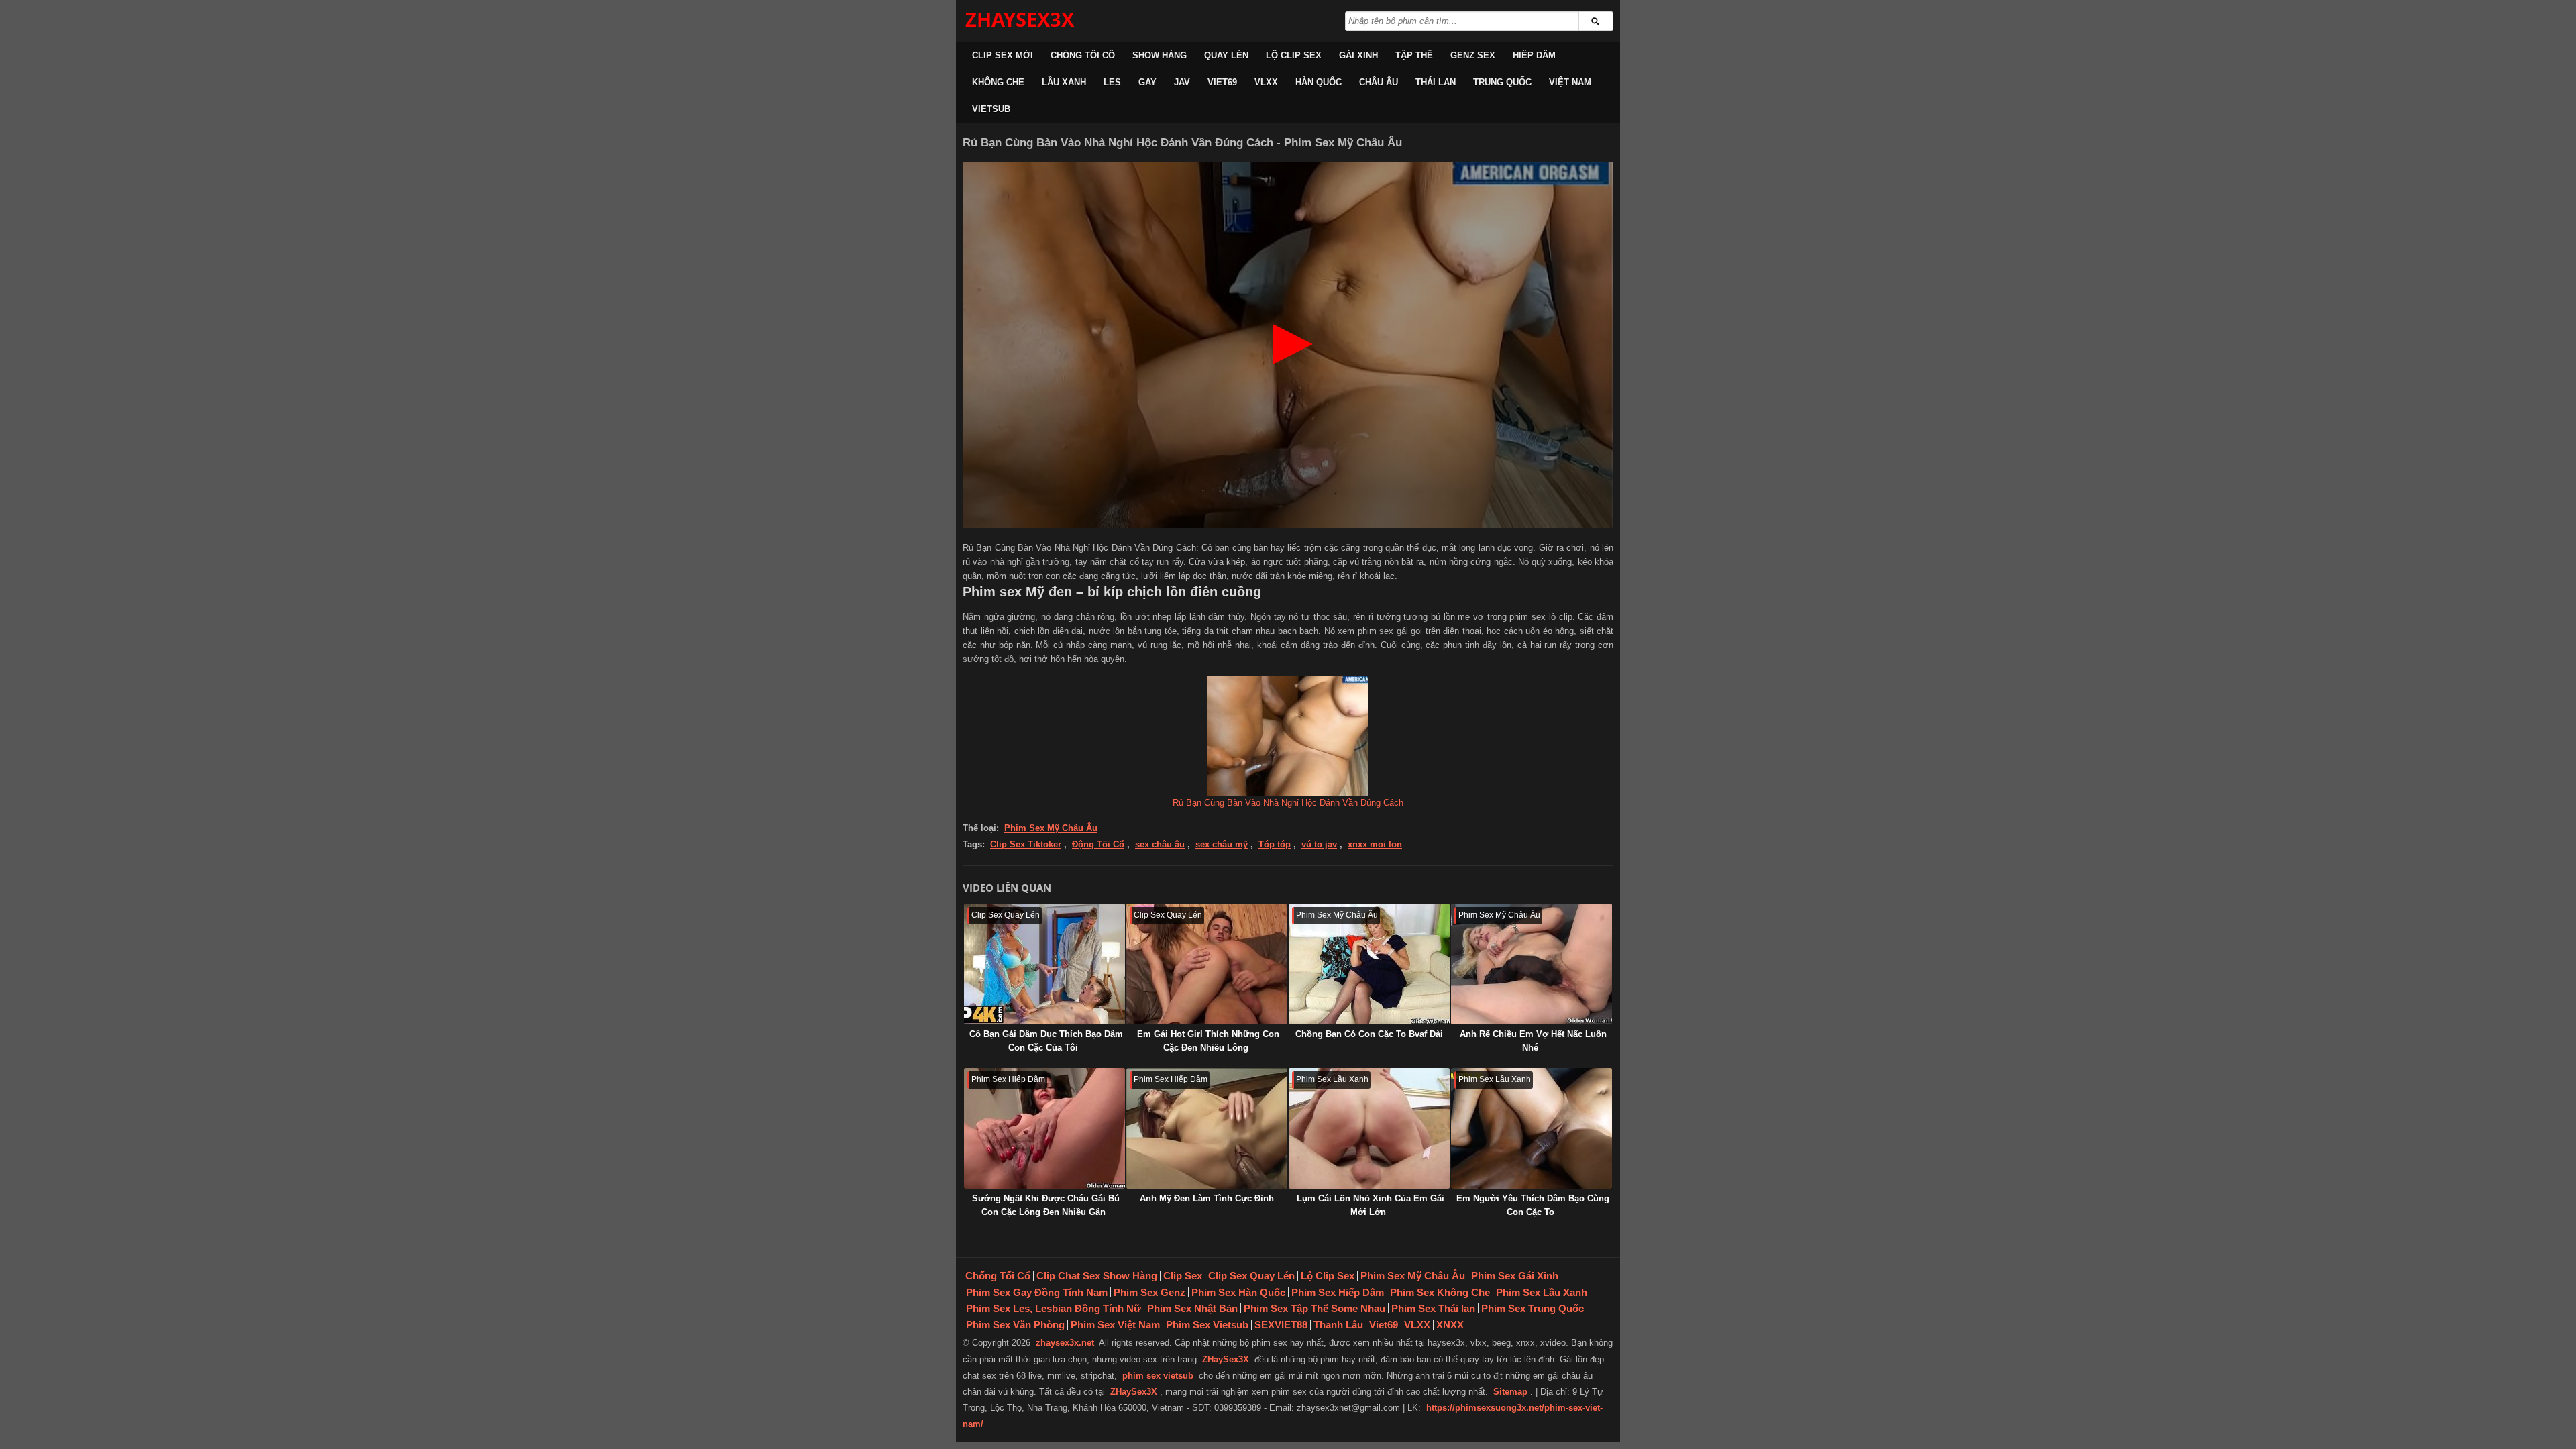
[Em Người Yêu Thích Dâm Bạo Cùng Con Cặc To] (1532, 1128)
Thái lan (1436, 82)
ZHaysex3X (1020, 19)
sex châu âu (1160, 844)
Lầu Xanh (1064, 82)
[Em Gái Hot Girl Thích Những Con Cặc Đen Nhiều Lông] (1207, 964)
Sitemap (1510, 1392)
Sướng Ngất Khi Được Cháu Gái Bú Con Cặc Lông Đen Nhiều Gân (1046, 1205)
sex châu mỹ (1222, 844)
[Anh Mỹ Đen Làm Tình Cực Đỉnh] (1207, 1128)
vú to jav (1319, 844)
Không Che (998, 82)
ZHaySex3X (1226, 1359)
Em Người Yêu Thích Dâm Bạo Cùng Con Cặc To (1533, 1205)
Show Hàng (1160, 55)
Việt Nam (1570, 82)
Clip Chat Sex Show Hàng (1097, 1276)
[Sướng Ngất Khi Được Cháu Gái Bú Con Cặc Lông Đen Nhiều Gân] (1044, 1128)
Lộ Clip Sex (1294, 55)
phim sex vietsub (1158, 1376)
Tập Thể (1414, 55)
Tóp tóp (1275, 844)
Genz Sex (1473, 55)
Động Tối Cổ (1098, 844)
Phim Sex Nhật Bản (1192, 1308)
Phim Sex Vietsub (1207, 1325)
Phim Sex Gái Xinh (1515, 1276)
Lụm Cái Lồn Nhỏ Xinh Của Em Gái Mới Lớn (1371, 1205)
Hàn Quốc (1319, 82)
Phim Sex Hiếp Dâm (1338, 1292)
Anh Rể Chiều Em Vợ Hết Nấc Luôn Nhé (1533, 1041)
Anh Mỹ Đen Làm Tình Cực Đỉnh (1207, 1198)
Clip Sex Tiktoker (1026, 844)
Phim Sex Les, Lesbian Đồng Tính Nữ (1054, 1308)
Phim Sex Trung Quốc (1533, 1308)
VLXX (1266, 82)
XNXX (1450, 1325)
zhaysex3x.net (1065, 1343)
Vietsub (991, 109)
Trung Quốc (1502, 82)
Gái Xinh (1358, 55)
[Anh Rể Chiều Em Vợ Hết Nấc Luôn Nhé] (1532, 964)
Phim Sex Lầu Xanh (1542, 1292)
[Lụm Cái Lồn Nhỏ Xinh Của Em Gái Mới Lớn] (1369, 1128)
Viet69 (1222, 82)
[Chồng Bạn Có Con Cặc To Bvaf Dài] (1369, 964)
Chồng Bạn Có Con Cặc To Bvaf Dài (1369, 1034)
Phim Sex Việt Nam (1115, 1325)
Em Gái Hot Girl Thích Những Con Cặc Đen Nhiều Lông (1208, 1041)
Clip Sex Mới (1003, 55)
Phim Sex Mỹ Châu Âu (1051, 828)
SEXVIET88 (1281, 1325)
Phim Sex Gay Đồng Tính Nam (1037, 1292)
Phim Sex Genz (1149, 1292)
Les (1112, 82)
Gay (1147, 82)
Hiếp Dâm (1534, 55)
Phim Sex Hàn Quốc (1238, 1292)
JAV (1182, 82)
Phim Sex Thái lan (1433, 1308)
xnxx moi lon (1375, 844)
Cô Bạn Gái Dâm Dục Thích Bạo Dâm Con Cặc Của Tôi (1046, 1041)
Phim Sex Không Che (1440, 1292)
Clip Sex (1183, 1276)
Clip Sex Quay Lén (1251, 1276)
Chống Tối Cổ (1083, 55)
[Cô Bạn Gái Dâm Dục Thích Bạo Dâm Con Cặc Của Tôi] (1044, 964)
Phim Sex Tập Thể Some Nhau (1314, 1308)
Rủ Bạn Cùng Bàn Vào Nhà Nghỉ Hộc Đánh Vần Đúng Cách (1288, 803)
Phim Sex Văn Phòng (1015, 1325)
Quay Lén (1226, 55)
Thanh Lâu (1338, 1325)
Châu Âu (1379, 82)
